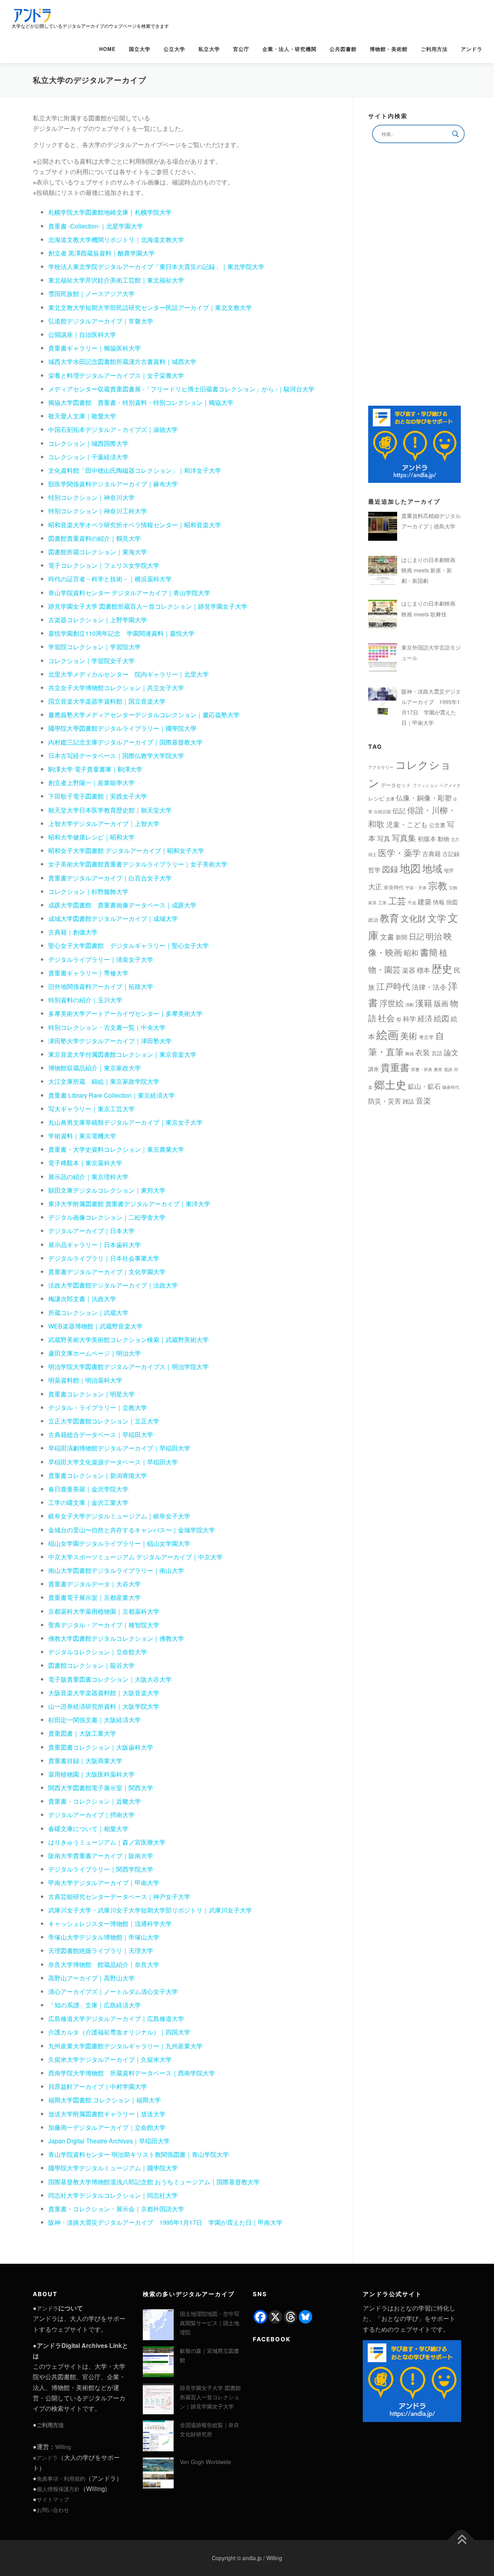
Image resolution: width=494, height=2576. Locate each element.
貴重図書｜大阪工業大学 (82, 1733)
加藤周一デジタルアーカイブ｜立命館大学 (107, 2127)
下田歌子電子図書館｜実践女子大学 (98, 796)
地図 (410, 868)
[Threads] (290, 2317)
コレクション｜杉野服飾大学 (88, 891)
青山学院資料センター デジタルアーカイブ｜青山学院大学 (129, 593)
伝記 (399, 810)
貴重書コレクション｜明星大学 (91, 1394)
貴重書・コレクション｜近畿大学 (95, 1801)
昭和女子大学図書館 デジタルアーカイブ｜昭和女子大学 (126, 850)
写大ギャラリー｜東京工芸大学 (91, 1109)
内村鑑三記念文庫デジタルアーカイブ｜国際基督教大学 (125, 742)
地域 (432, 868)
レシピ (376, 798)
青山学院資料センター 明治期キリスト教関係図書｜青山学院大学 (139, 2154)
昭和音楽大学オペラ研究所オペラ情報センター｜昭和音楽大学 (135, 525)
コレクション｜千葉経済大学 (88, 457)
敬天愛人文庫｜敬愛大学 (82, 416)
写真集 (404, 838)
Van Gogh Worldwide (206, 2462)
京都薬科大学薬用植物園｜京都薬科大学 (104, 1611)
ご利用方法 (434, 49)
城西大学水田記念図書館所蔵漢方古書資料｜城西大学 (122, 361)
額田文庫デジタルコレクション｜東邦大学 (107, 1190)
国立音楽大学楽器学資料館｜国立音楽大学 (107, 701)
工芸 (397, 900)
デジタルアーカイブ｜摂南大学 (91, 1815)
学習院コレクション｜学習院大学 (95, 647)
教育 (389, 918)
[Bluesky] (305, 2317)
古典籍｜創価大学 (73, 932)
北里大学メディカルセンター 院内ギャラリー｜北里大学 (129, 674)
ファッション (425, 785)
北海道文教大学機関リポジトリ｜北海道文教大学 (116, 239)
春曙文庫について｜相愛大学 (88, 1829)
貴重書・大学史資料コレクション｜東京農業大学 (116, 1149)
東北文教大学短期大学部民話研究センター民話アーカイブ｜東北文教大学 (150, 307)
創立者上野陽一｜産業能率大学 (91, 783)
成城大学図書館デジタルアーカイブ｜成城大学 (113, 918)
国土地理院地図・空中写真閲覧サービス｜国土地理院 (210, 2323)
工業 (382, 903)
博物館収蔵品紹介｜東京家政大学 (95, 1068)
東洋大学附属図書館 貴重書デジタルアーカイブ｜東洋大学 (129, 1204)
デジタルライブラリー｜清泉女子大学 (101, 959)
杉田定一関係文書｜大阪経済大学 (95, 1720)
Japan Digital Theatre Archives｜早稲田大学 (109, 2141)
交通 (390, 799)
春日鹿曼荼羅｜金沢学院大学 (88, 1489)
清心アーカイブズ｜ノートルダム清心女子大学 (113, 1991)
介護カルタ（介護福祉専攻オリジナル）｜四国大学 (119, 2032)
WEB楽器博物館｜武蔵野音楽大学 (96, 1326)
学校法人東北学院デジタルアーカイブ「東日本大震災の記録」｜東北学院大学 (156, 267)
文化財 (413, 918)
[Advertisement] (414, 274)
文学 (437, 918)
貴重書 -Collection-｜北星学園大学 (96, 226)
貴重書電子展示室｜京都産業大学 (95, 1597)
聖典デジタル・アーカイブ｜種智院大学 (104, 1625)
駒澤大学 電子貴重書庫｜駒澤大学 (95, 769)
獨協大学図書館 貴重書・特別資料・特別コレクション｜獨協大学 (141, 402)
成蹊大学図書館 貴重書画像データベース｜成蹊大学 (122, 905)
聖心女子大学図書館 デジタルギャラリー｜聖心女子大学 (129, 945)
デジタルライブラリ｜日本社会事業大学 (104, 1258)
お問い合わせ (53, 2510)
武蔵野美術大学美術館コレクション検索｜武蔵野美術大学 (129, 1340)
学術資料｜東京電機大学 (82, 1136)
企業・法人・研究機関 (289, 49)
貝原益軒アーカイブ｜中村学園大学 (98, 2086)
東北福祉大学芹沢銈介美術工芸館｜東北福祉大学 (116, 280)
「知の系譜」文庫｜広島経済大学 (95, 2005)
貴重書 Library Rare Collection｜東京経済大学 (112, 1095)
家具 (372, 903)
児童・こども (407, 824)
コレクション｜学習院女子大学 (91, 661)
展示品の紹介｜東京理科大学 (88, 1177)
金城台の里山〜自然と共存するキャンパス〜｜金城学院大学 (132, 1530)
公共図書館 (343, 49)
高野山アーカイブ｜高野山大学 (91, 1978)
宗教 (438, 885)
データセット (396, 785)
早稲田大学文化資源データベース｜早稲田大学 (113, 1462)
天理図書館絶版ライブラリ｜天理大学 (101, 1951)
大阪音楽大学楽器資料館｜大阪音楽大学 (104, 1693)
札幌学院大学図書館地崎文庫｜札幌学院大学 (110, 212)
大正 (375, 886)
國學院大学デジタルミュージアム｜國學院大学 (113, 2168)
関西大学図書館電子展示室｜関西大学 (101, 1788)
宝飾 (453, 888)
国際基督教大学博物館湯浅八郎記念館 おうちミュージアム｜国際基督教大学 (154, 2182)
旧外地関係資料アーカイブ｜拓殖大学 (101, 986)
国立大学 (140, 49)
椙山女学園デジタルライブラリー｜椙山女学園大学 (119, 1543)
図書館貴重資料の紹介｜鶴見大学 (95, 538)
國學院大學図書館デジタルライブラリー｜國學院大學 (122, 728)
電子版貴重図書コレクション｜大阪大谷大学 (110, 1679)
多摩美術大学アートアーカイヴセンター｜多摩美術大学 (125, 1013)
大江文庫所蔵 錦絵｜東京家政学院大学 (104, 1081)
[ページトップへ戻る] (461, 2540)
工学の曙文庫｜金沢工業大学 (88, 1502)
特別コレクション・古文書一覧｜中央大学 (107, 1027)
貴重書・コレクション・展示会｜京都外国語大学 (116, 2209)
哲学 (374, 870)
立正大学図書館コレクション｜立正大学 (104, 1421)
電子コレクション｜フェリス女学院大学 (104, 565)
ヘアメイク (450, 785)
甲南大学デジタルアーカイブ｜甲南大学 (104, 1883)
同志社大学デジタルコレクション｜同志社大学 (113, 2195)
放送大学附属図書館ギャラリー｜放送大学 (107, 2114)
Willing (63, 2447)
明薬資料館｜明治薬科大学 (85, 1380)
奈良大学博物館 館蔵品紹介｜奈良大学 (104, 1964)
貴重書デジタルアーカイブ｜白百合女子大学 (110, 878)
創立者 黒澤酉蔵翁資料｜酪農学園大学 (102, 253)
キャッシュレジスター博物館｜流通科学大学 (110, 1924)
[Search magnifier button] (455, 134)
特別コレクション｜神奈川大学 (91, 497)
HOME (107, 49)
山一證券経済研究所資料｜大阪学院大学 (104, 1706)
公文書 (437, 825)
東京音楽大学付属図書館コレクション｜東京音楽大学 (122, 1054)
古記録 (451, 854)
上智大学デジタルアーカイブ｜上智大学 (104, 823)
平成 (412, 903)
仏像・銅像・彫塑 (424, 797)
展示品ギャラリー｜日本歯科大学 (95, 1245)
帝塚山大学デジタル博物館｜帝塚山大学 (104, 1937)
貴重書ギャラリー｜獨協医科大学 (95, 348)
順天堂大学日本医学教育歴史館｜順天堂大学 (110, 810)
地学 (449, 870)
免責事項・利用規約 (61, 2478)
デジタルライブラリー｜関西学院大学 (101, 1869)
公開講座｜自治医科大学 (82, 334)
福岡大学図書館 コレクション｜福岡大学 (105, 2100)
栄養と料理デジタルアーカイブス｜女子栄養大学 (116, 375)
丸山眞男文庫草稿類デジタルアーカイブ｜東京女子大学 (125, 1122)
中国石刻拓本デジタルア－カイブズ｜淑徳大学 (113, 429)
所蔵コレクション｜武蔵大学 (88, 1313)
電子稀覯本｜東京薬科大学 (85, 1163)
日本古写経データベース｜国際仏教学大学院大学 (116, 756)
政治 (373, 920)
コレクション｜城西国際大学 (88, 443)
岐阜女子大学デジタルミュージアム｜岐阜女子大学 (119, 1516)
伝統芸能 (382, 812)
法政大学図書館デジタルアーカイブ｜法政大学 (113, 1285)
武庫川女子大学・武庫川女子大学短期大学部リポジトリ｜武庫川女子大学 (150, 1910)
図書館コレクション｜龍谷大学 (91, 1665)
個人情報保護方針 (58, 2489)
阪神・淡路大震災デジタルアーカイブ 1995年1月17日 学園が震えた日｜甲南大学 (165, 2222)
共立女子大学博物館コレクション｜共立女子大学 (116, 688)
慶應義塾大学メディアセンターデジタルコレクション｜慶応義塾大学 (144, 715)
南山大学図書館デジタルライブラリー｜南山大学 (116, 1570)
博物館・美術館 (389, 49)
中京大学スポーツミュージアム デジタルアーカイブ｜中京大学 (135, 1557)
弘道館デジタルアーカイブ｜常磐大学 (101, 321)
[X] (275, 2317)
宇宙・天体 (416, 888)
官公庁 (241, 49)
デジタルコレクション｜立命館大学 (98, 1652)
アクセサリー (381, 767)
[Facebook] (260, 2317)
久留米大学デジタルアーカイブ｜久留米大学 (110, 2059)
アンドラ (472, 49)
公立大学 (174, 49)
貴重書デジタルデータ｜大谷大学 (95, 1584)
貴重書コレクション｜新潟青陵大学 (98, 1475)
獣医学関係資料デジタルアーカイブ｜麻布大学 (113, 484)
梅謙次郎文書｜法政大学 (82, 1299)
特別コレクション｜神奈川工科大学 (98, 511)
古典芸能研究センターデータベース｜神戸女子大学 (119, 1896)
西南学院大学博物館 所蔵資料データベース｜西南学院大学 (132, 2073)
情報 (439, 902)
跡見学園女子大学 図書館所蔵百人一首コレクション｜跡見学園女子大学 (148, 606)
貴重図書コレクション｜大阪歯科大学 (101, 1747)
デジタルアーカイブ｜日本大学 (91, 1231)
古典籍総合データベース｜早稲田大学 (101, 1434)
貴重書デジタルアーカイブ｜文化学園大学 (107, 1272)
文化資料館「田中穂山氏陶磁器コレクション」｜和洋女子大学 (135, 470)
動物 (443, 839)
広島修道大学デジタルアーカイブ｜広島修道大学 (116, 2018)
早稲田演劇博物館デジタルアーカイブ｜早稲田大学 (119, 1448)
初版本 (427, 839)
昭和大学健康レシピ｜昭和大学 (91, 837)
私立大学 (209, 49)
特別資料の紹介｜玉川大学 (85, 1000)
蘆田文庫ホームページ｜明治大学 (95, 1353)
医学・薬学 (399, 852)
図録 (390, 869)
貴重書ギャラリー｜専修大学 (88, 973)
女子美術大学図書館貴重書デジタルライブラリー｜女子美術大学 (138, 864)
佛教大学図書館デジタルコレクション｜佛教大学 (116, 1638)
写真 (384, 838)
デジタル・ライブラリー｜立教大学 (98, 1407)
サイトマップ (53, 2499)
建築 (425, 901)
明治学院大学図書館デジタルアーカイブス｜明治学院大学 (129, 1367)
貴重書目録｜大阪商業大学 (85, 1761)
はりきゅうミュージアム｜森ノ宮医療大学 (107, 1842)
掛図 (452, 902)
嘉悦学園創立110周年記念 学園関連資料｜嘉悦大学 (121, 633)
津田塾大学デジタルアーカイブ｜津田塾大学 (110, 1041)
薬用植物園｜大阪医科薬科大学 (91, 1774)
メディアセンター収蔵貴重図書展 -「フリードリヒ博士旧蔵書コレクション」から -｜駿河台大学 (181, 389)
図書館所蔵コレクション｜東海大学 (98, 552)
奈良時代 (394, 887)
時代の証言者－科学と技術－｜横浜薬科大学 (110, 579)
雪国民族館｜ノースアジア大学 (91, 294)
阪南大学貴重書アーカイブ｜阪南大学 (101, 1856)
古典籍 (431, 854)
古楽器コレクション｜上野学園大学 (98, 620)
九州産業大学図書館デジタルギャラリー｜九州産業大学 (125, 2046)
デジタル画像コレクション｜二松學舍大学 (107, 1217)
